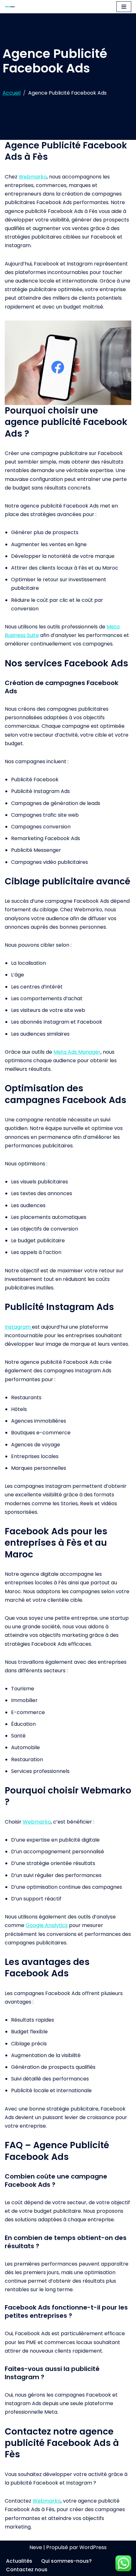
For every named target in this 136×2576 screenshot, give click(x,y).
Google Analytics (47, 1925)
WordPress (93, 2547)
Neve (36, 2547)
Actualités (19, 2561)
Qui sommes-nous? (66, 2561)
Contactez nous (27, 2570)
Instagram (18, 1327)
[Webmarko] (11, 7)
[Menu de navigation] (124, 7)
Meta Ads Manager (77, 1052)
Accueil (12, 93)
